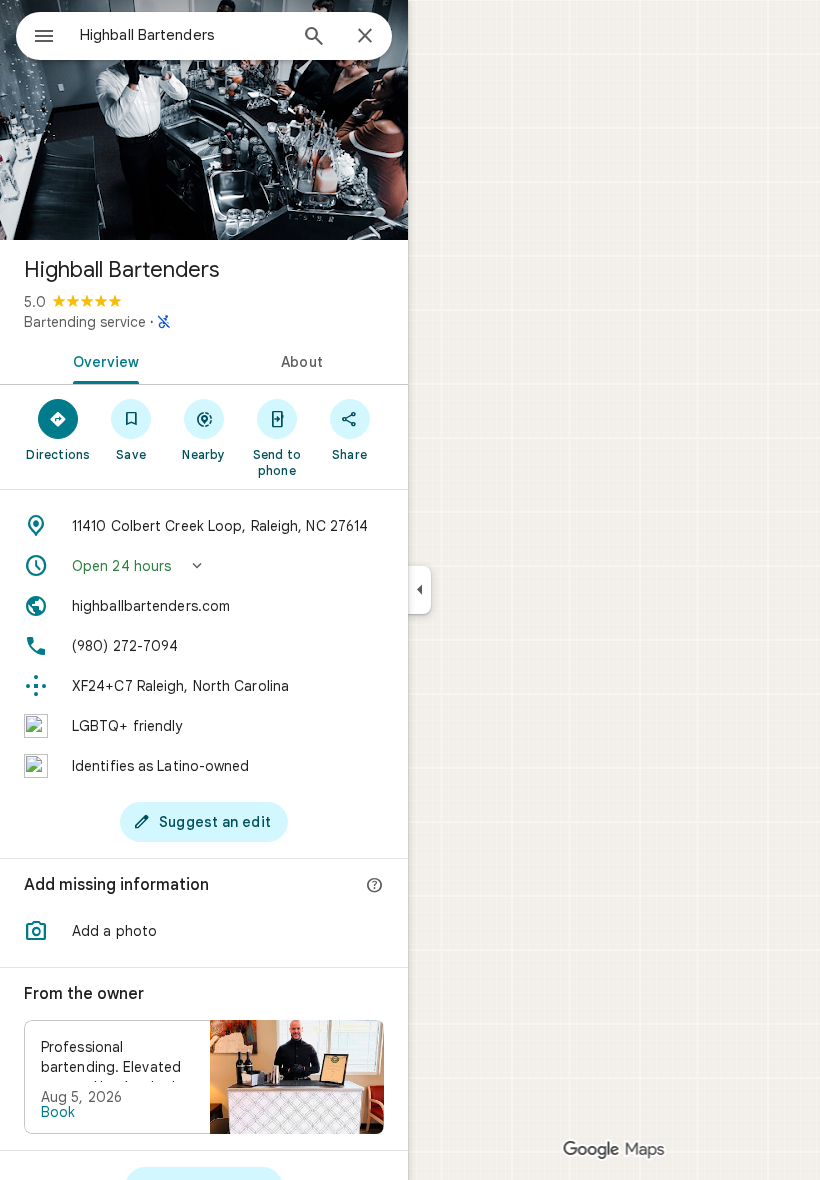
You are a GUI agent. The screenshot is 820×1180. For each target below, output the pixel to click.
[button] (204, 566)
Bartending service (85, 322)
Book (58, 1112)
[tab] (102, 360)
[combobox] (183, 35)
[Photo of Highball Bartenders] (204, 120)
